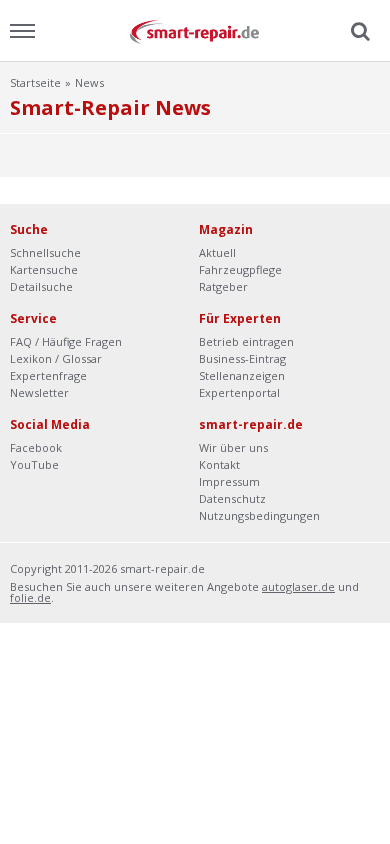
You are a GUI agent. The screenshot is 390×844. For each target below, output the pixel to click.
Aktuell (217, 252)
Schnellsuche (45, 252)
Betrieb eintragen (246, 341)
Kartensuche (44, 269)
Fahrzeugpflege (240, 269)
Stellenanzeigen (242, 375)
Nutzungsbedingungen (259, 515)
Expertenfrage (48, 375)
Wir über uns (233, 447)
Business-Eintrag (242, 358)
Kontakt (219, 464)
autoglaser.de (298, 586)
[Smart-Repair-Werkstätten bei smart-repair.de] (195, 30)
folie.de (30, 597)
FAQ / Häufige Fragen (66, 341)
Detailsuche (41, 286)
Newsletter (39, 392)
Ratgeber (223, 286)
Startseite (35, 82)
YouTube (34, 464)
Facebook (36, 447)
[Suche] (358, 32)
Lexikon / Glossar (56, 358)
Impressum (229, 481)
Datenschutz (232, 498)
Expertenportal (239, 392)
